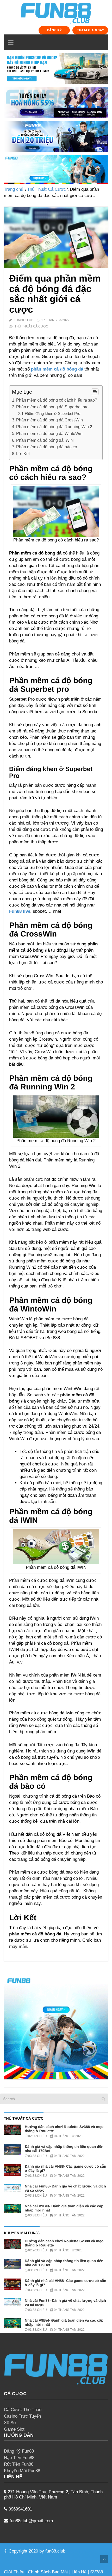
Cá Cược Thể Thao (23, 2410)
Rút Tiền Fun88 (19, 2464)
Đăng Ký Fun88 (19, 2451)
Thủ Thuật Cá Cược (46, 189)
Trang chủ (14, 189)
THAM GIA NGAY (90, 30)
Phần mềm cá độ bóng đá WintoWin (49, 433)
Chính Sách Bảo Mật (48, 2572)
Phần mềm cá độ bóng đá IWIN (45, 440)
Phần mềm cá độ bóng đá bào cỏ (47, 447)
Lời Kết (23, 454)
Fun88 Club (24, 320)
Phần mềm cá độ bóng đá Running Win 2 (54, 427)
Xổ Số (10, 2423)
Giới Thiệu (14, 2572)
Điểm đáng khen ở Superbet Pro (53, 413)
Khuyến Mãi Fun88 (22, 2471)
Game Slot (14, 2429)
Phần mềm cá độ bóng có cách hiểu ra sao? (57, 400)
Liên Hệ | (81, 2572)
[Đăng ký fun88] (56, 2027)
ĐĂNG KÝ (54, 30)
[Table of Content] (95, 392)
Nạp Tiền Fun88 (19, 2458)
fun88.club (55, 2551)
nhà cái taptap (80, 2551)
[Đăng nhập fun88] (56, 169)
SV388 (97, 2572)
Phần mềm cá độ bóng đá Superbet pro (52, 407)
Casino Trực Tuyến (22, 2416)
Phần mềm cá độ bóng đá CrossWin (49, 420)
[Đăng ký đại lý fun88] (56, 69)
